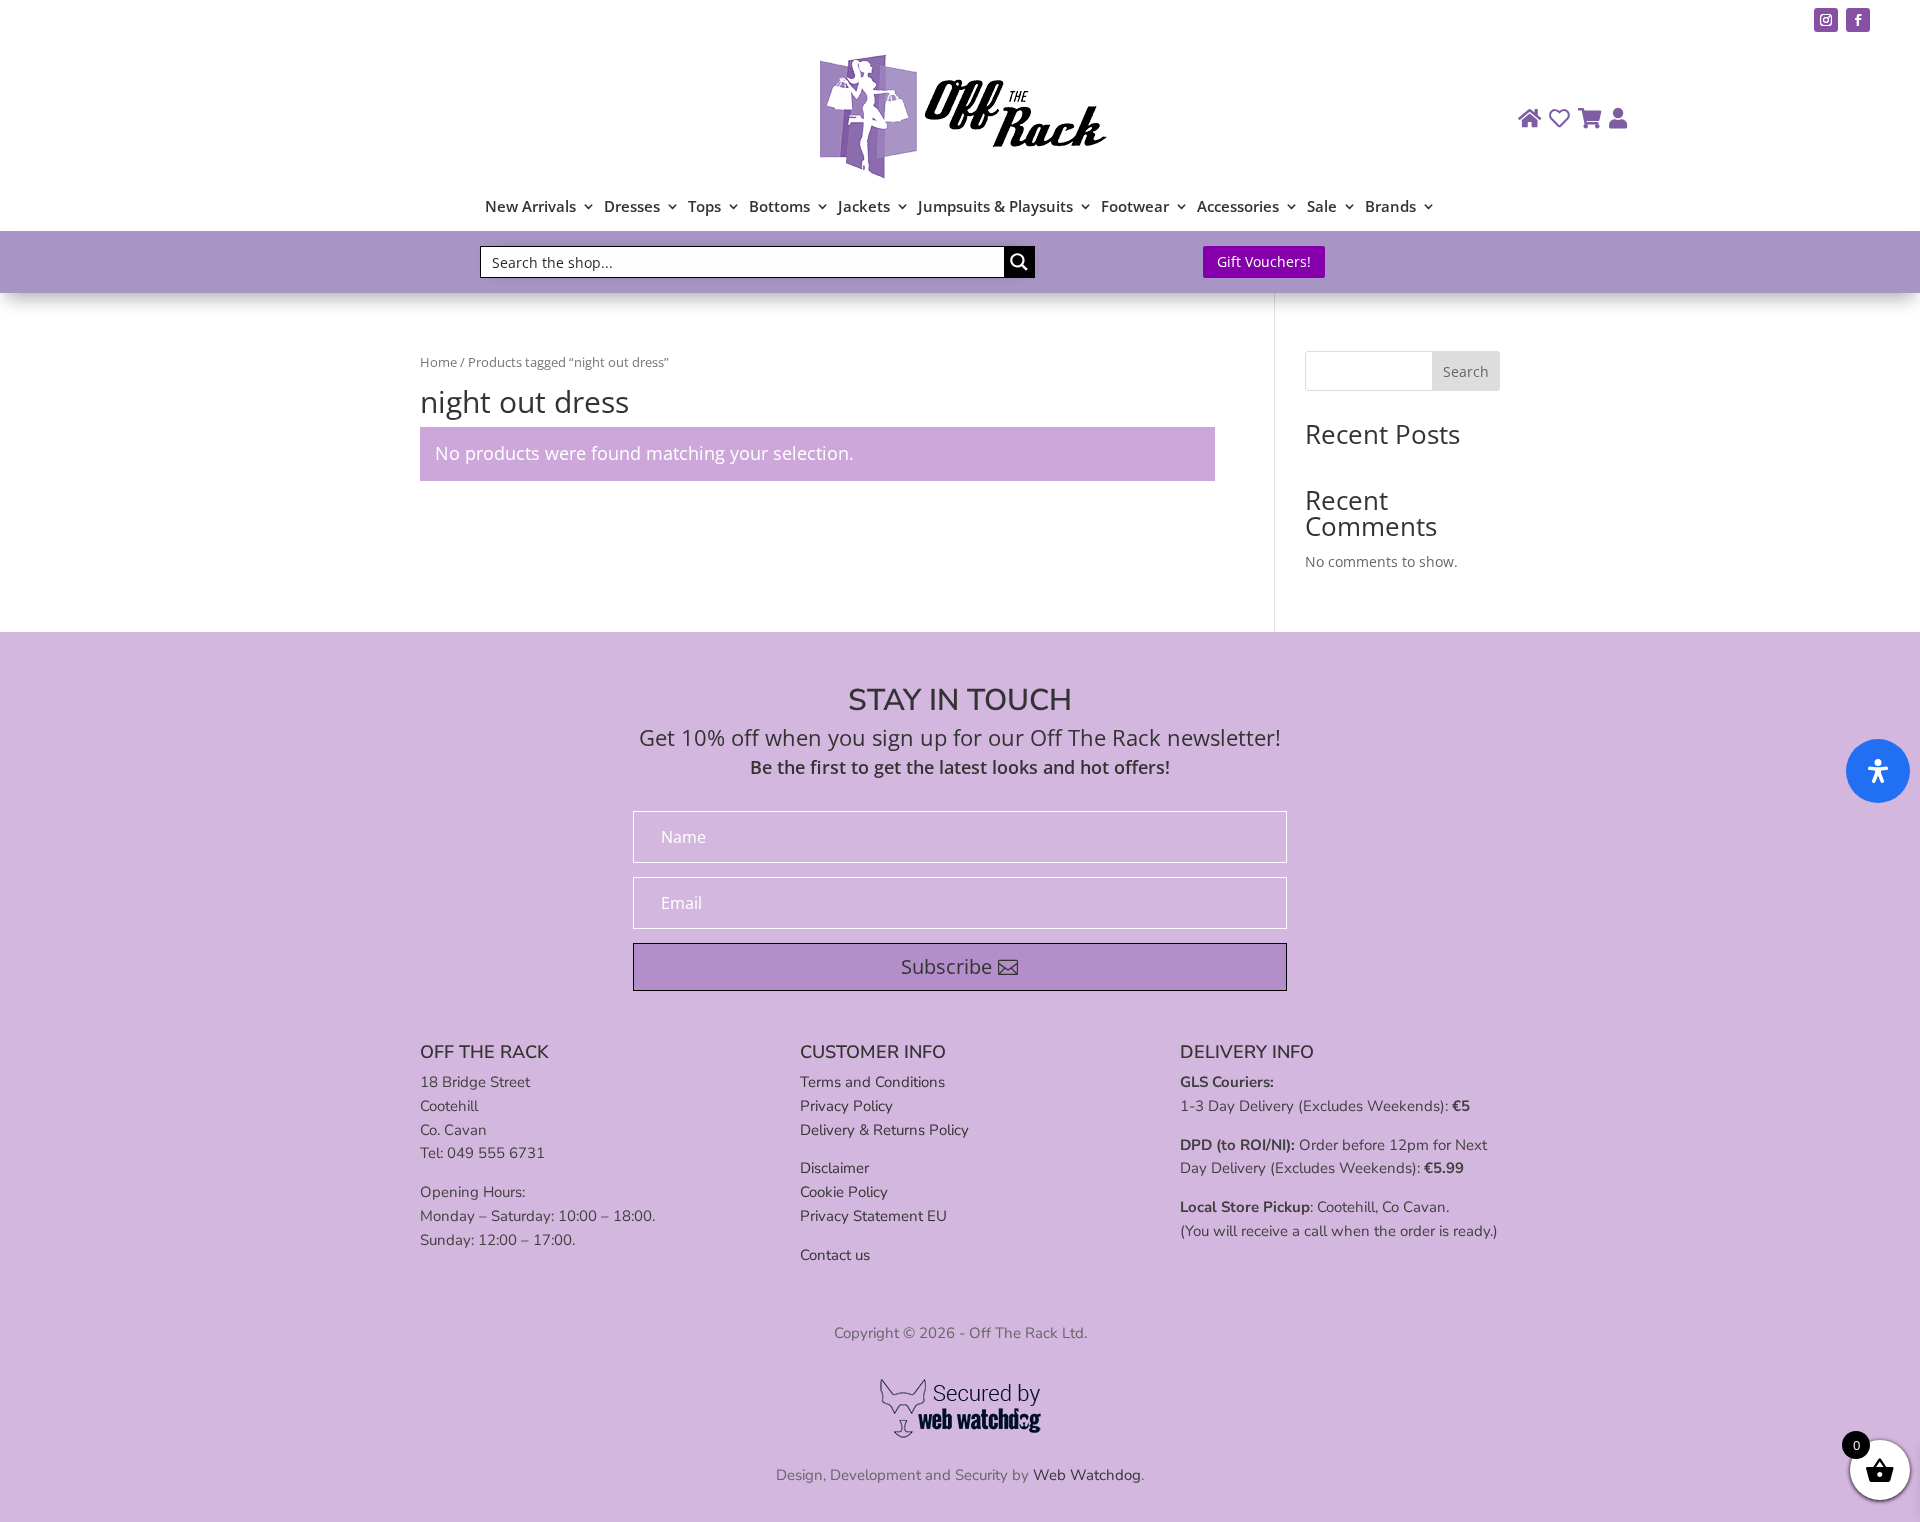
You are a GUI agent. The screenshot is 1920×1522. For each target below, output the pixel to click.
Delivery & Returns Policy (884, 1130)
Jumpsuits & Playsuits (995, 207)
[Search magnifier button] (1019, 262)
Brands (1390, 207)
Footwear (1135, 207)
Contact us (835, 1255)
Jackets (864, 207)
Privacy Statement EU (873, 1216)
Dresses (632, 207)
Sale (1322, 207)
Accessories (1238, 207)
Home (438, 362)
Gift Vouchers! (1264, 261)
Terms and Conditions (872, 1082)
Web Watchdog (1087, 1475)
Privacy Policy (846, 1106)
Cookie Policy (844, 1192)
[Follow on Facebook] (1858, 20)
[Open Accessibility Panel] (1878, 771)
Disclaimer (834, 1168)
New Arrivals (530, 207)
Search (1466, 371)
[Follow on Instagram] (1826, 20)
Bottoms (779, 207)
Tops (704, 207)
